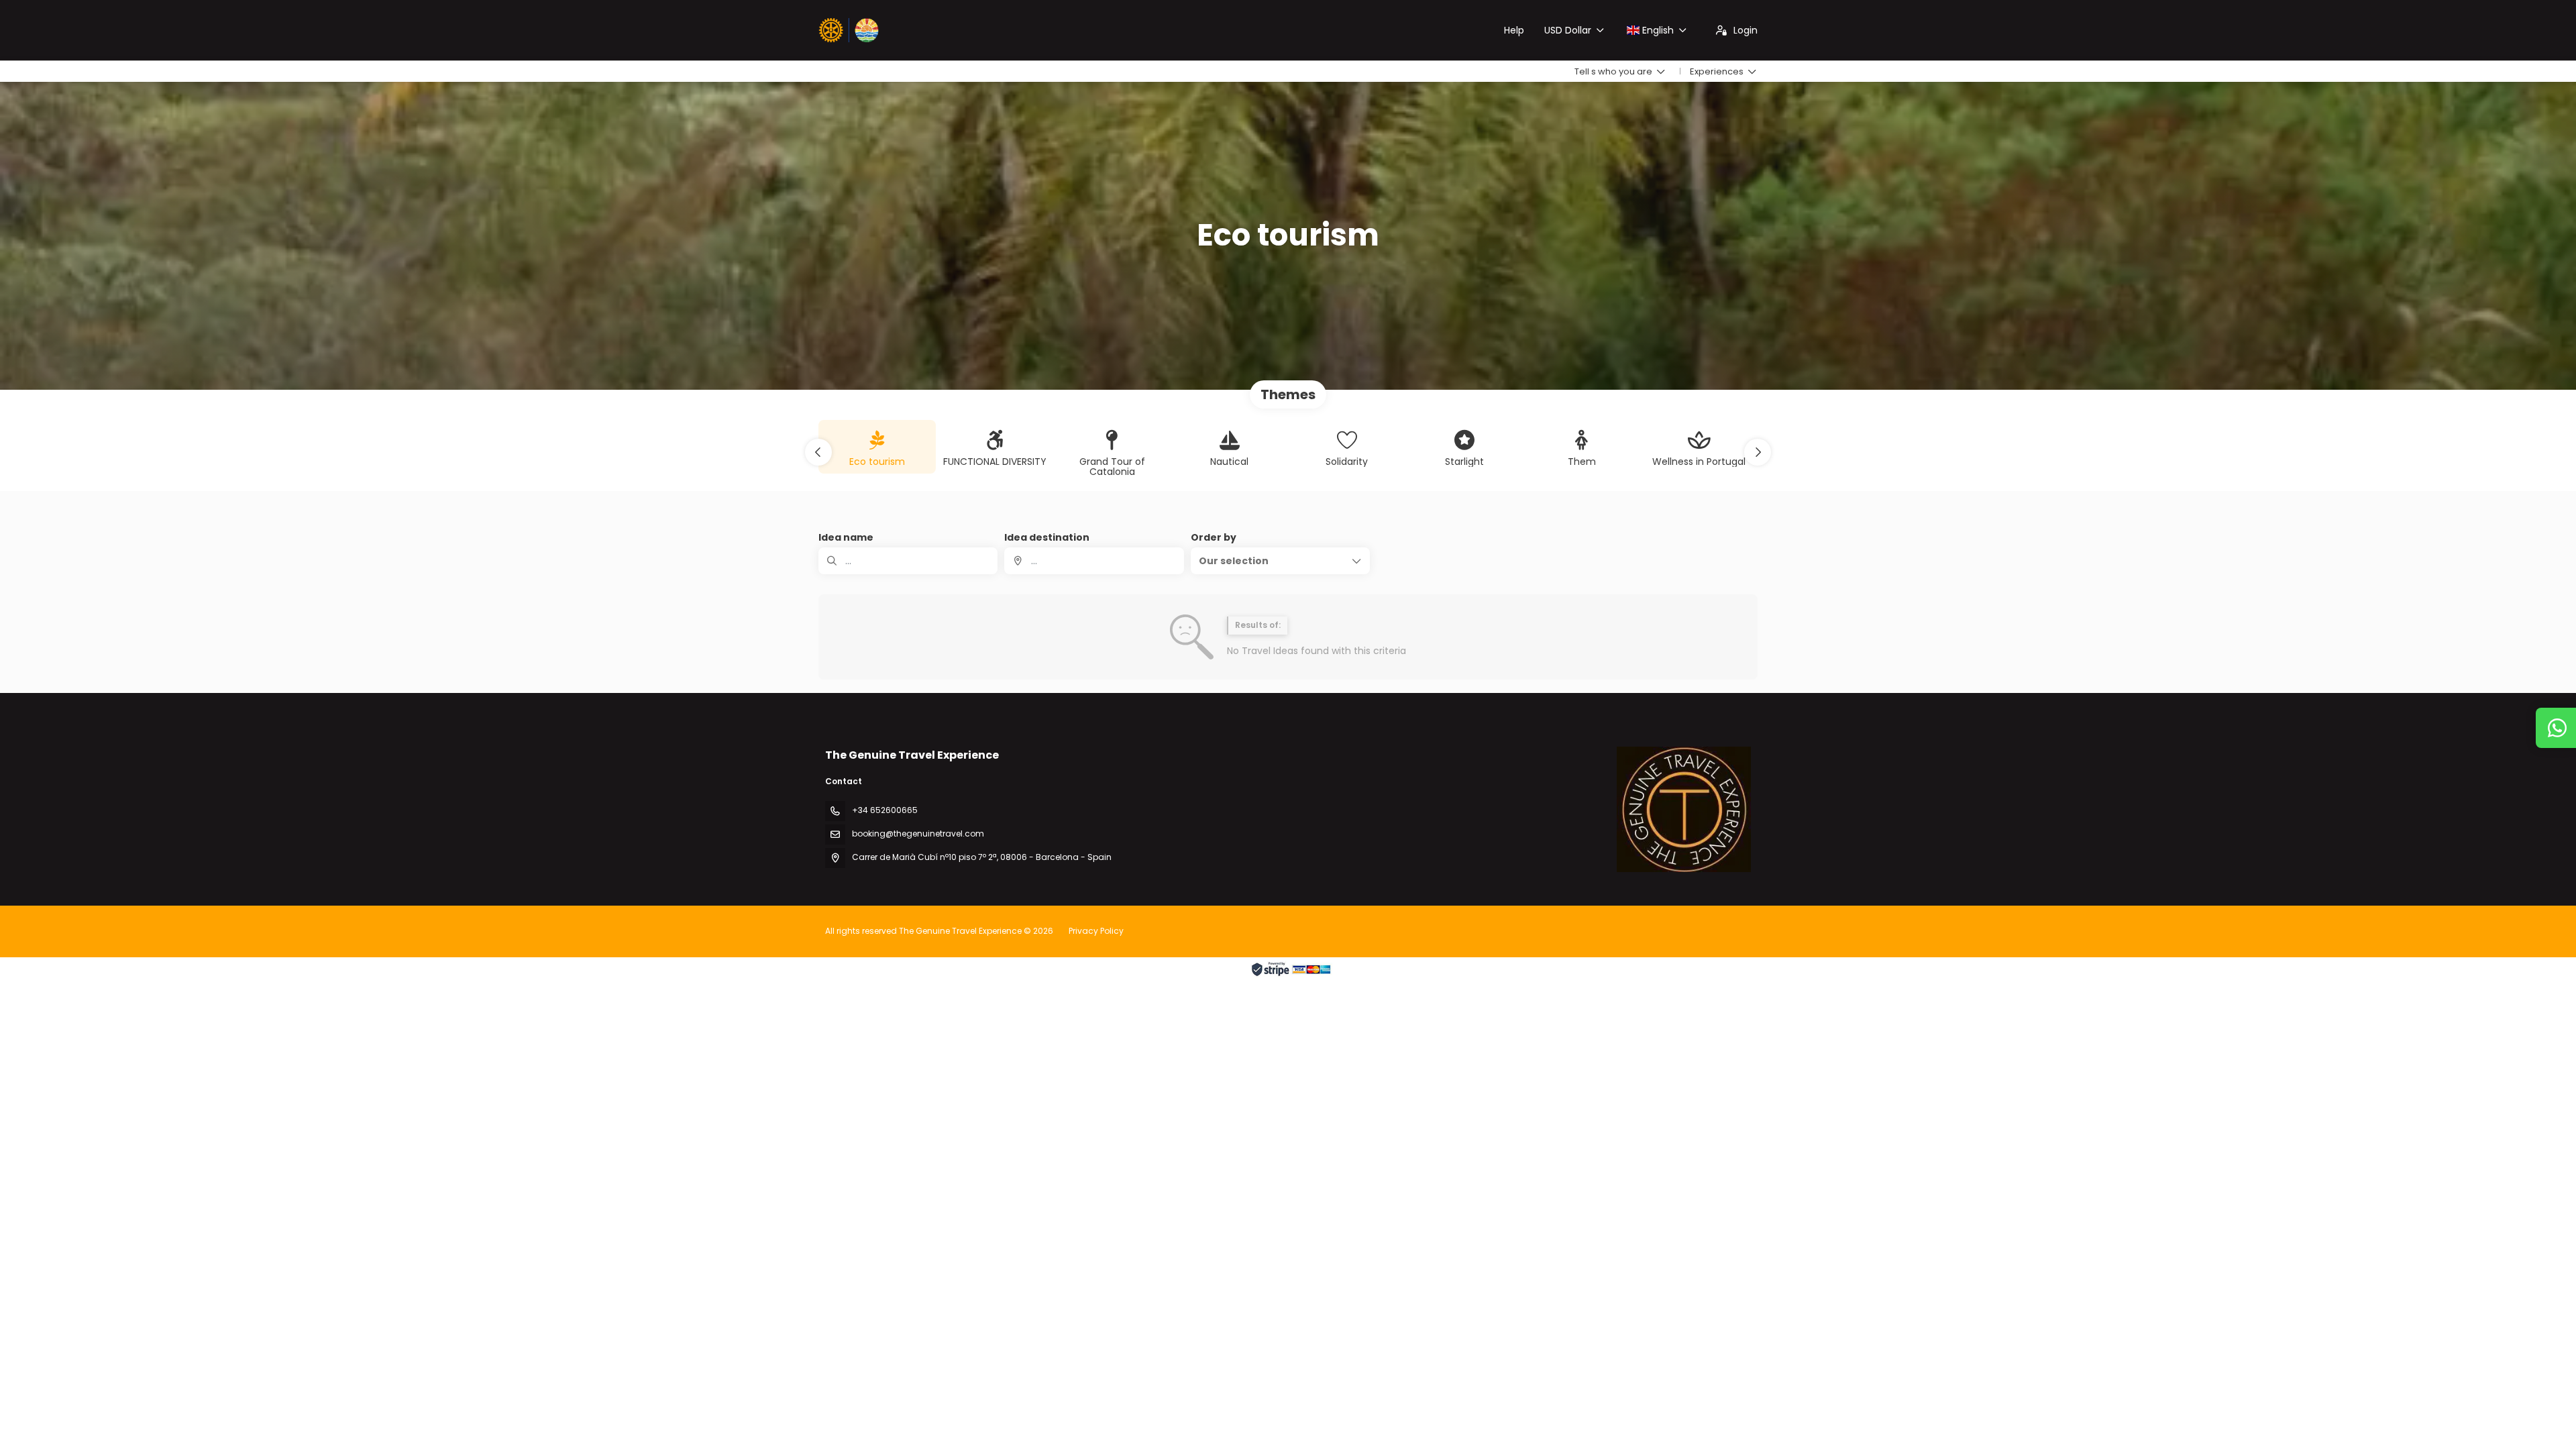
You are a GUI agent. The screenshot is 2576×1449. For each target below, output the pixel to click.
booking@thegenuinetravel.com (918, 834)
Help (1514, 30)
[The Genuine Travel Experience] (1684, 809)
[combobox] (1094, 561)
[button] (818, 452)
